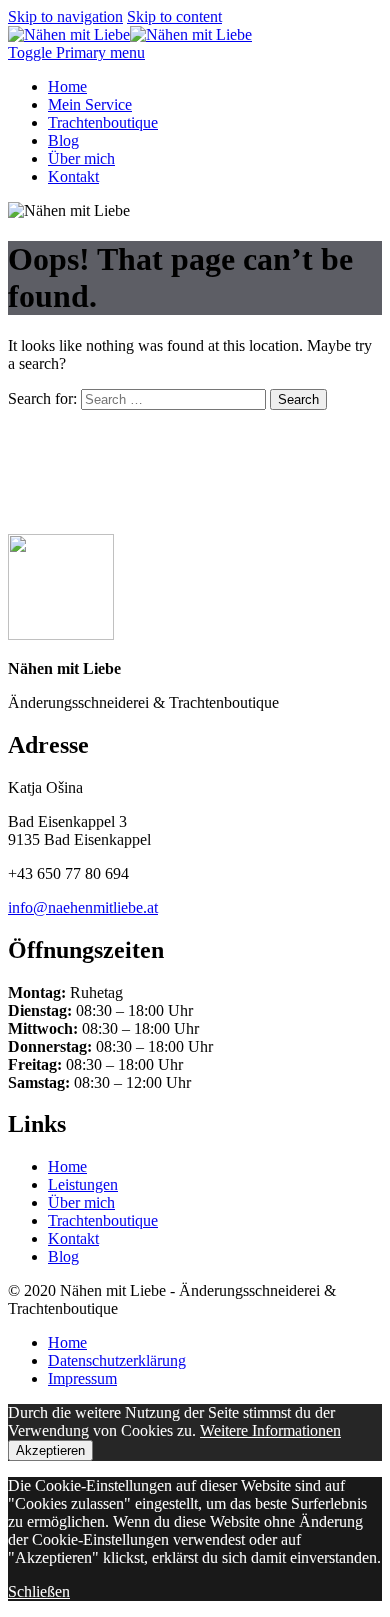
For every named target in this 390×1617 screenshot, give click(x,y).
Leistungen (83, 1184)
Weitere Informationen (270, 1430)
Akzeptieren (50, 1450)
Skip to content (174, 16)
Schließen (39, 1591)
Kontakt (73, 176)
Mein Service (90, 104)
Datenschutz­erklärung (117, 1360)
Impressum (82, 1378)
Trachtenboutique (103, 122)
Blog (63, 140)
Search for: (42, 398)
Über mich (81, 158)
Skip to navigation (65, 16)
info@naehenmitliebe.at (83, 907)
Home (67, 86)
